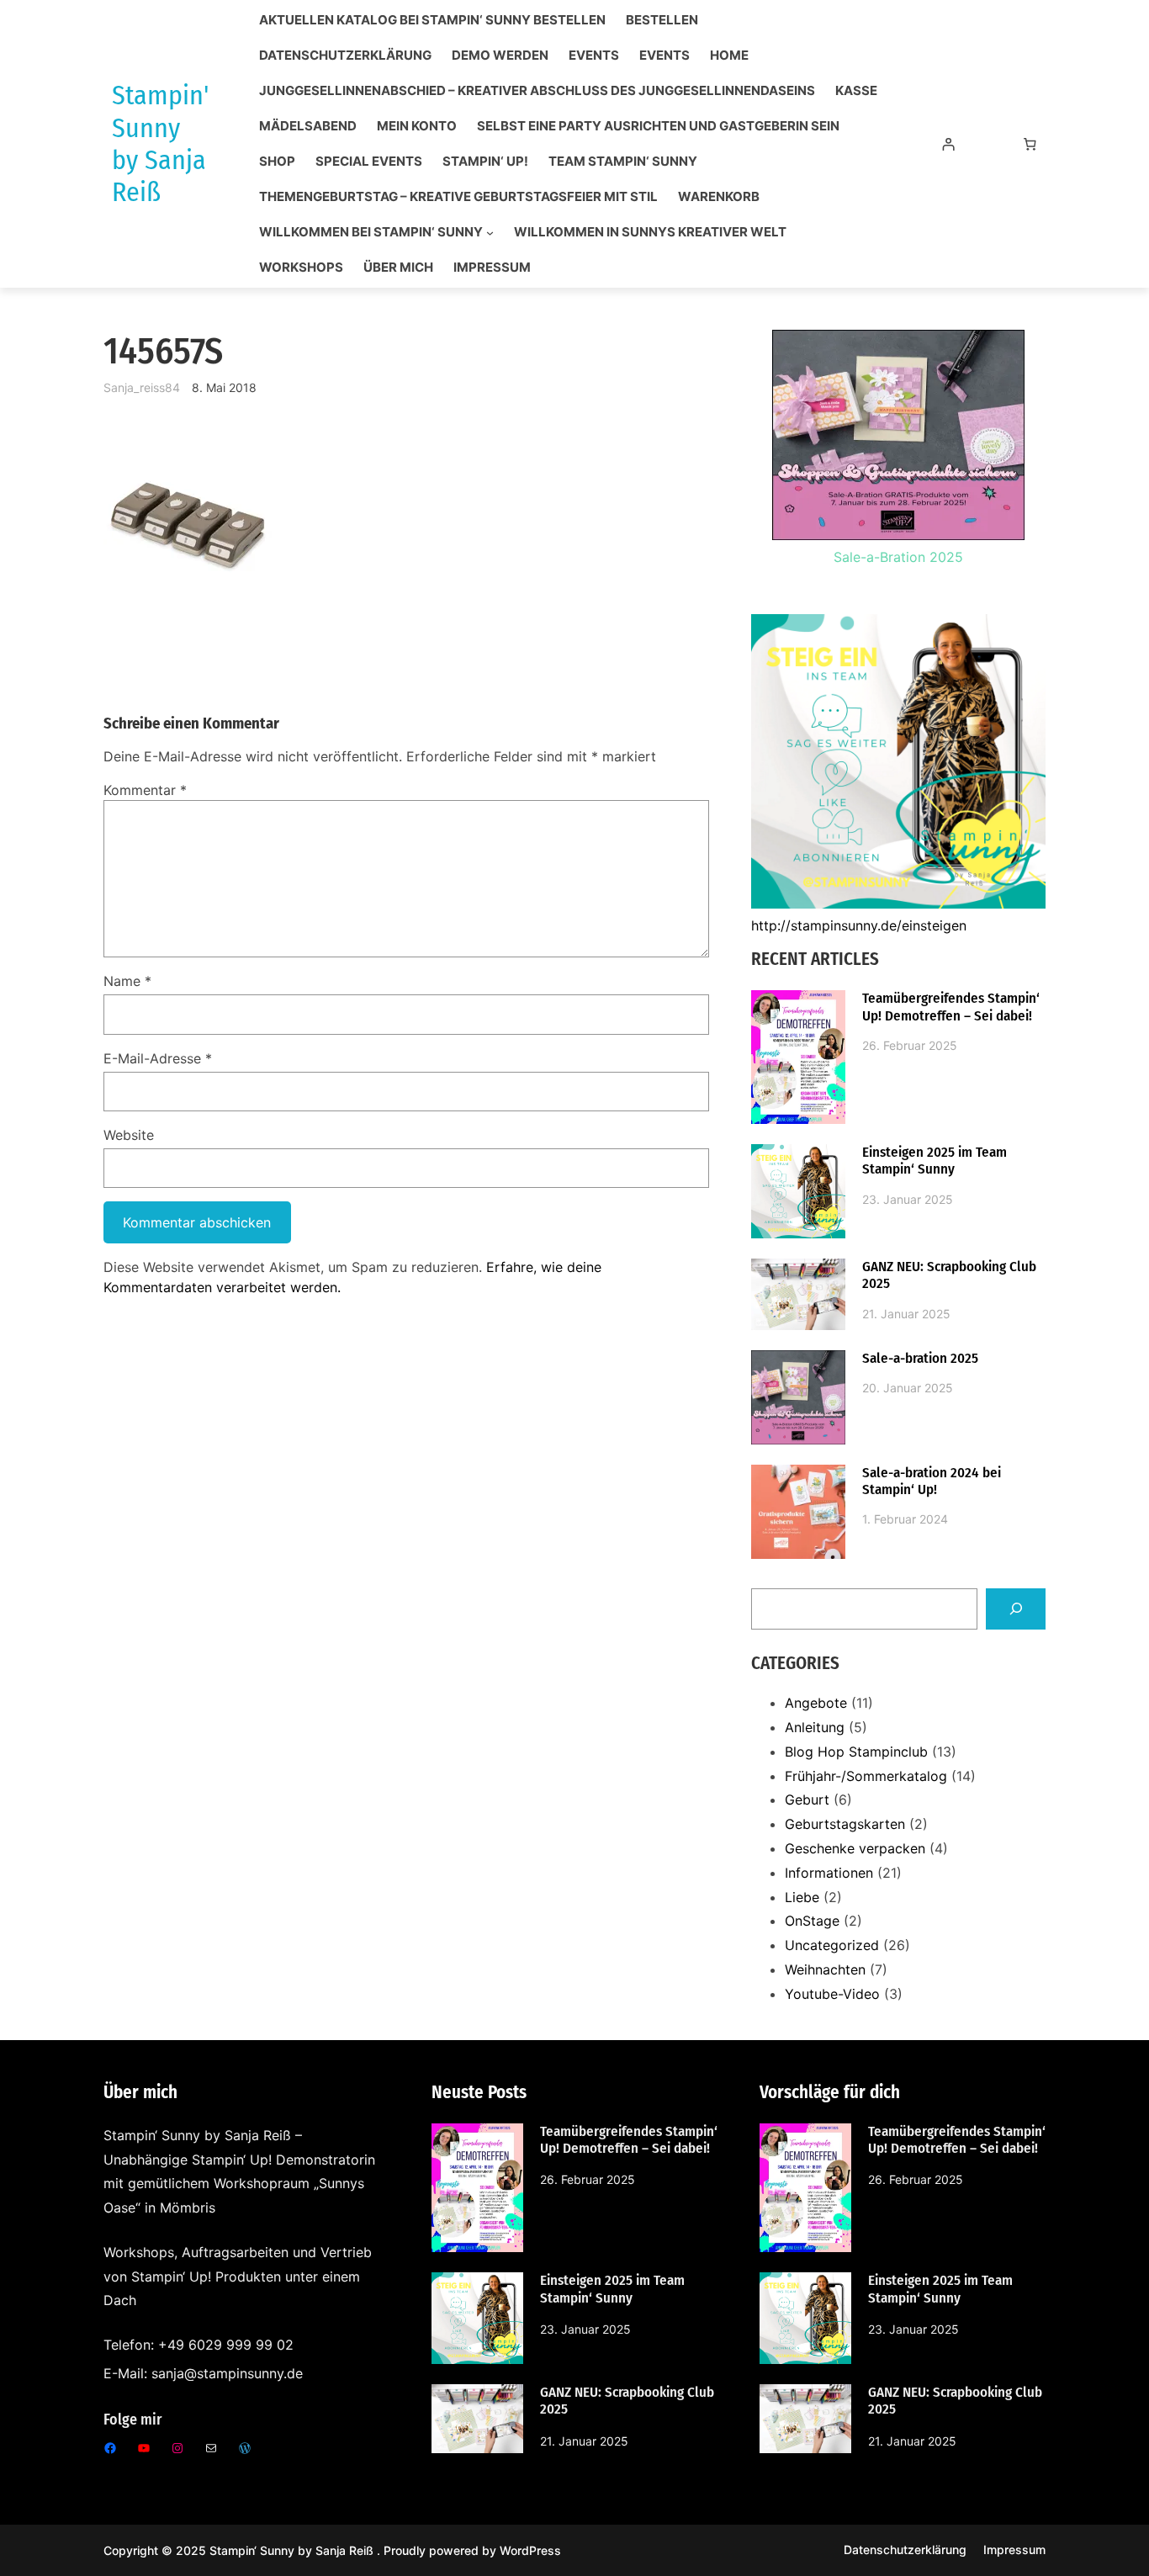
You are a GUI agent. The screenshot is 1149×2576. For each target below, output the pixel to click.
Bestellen (662, 20)
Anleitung (815, 1727)
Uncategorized (832, 1945)
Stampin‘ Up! (485, 162)
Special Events (369, 162)
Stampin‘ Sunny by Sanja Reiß (293, 2550)
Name (127, 981)
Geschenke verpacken (855, 1848)
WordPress (530, 2550)
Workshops (301, 268)
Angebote (816, 1703)
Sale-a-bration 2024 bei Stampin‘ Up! (932, 1481)
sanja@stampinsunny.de (227, 2373)
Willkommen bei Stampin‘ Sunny (371, 232)
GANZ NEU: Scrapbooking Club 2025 (949, 1275)
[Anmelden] (948, 144)
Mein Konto (417, 126)
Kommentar (145, 790)
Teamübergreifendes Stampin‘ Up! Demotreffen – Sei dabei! (951, 1007)
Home (729, 56)
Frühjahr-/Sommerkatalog (866, 1776)
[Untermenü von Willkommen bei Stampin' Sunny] (490, 233)
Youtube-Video (832, 1994)
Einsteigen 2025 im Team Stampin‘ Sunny (935, 1161)
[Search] (1016, 1609)
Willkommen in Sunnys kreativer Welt (650, 232)
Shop (277, 162)
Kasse (856, 91)
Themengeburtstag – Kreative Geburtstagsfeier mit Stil (458, 197)
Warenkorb (719, 197)
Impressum (492, 268)
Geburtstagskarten (845, 1824)
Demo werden (500, 56)
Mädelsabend (308, 126)
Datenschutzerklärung (345, 56)
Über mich (398, 268)
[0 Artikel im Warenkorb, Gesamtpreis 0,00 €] (1030, 144)
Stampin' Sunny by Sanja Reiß (160, 143)
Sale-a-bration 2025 (920, 1359)
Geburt (807, 1799)
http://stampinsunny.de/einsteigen (859, 925)
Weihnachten (825, 1969)
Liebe (802, 1897)
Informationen (829, 1873)
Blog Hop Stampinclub (856, 1752)
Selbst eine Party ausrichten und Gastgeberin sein (658, 126)
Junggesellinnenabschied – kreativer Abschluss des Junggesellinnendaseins (537, 91)
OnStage (812, 1921)
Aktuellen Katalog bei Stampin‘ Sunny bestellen (432, 20)
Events (594, 56)
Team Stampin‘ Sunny (623, 162)
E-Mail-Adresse (158, 1058)
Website (129, 1135)
